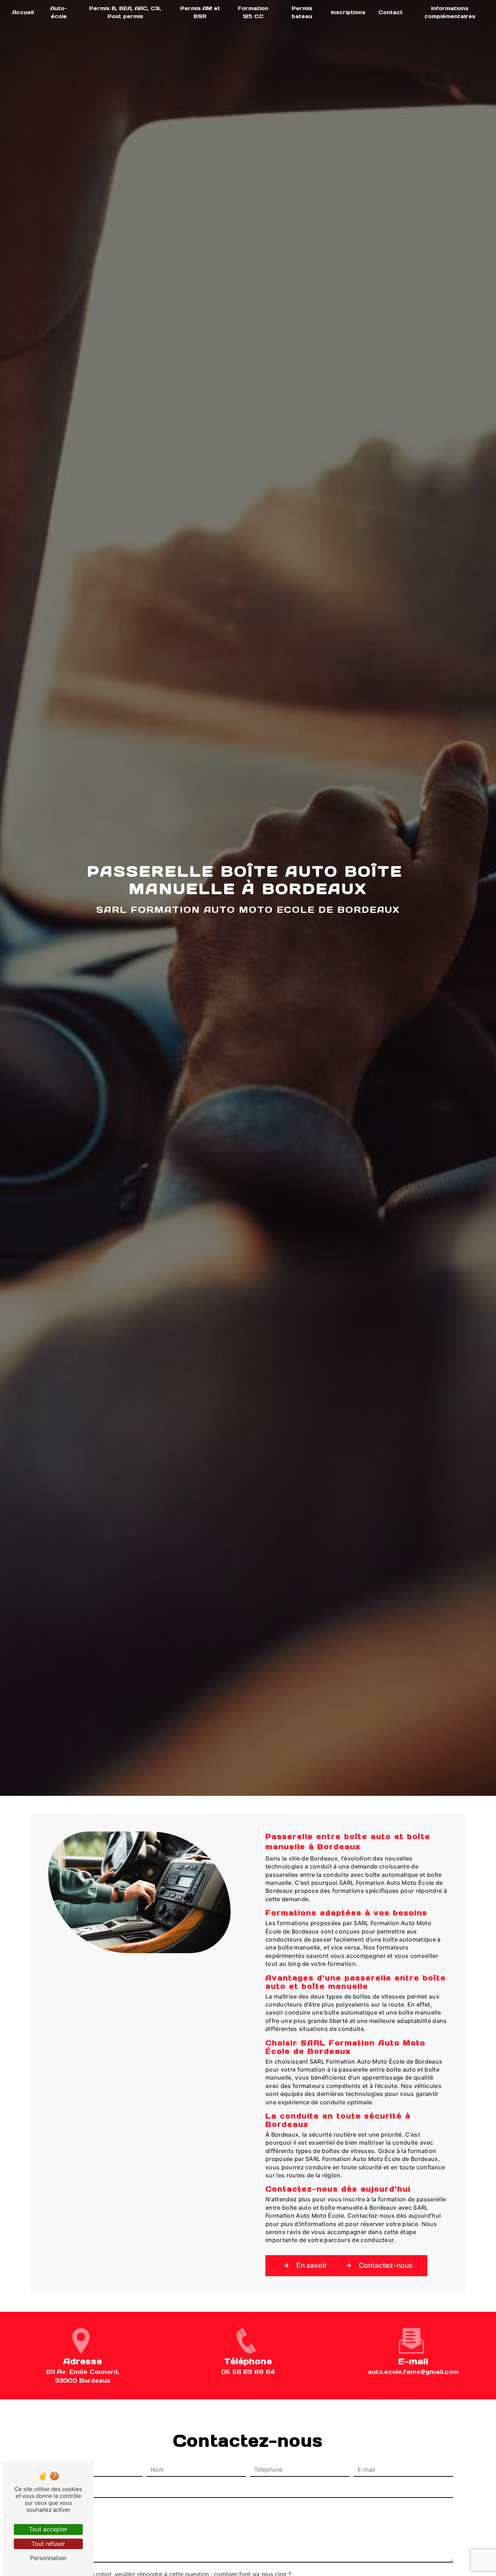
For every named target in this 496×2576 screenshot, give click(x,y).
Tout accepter (48, 2529)
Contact (391, 12)
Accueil (23, 12)
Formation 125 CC (253, 12)
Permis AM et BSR (200, 12)
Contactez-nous (386, 2265)
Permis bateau (302, 12)
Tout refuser (48, 2544)
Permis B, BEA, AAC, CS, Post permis (125, 12)
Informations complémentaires (450, 12)
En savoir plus (319, 2265)
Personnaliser (48, 2558)
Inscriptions (348, 12)
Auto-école (59, 12)
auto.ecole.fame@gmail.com (413, 2372)
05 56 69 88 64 (248, 2372)
